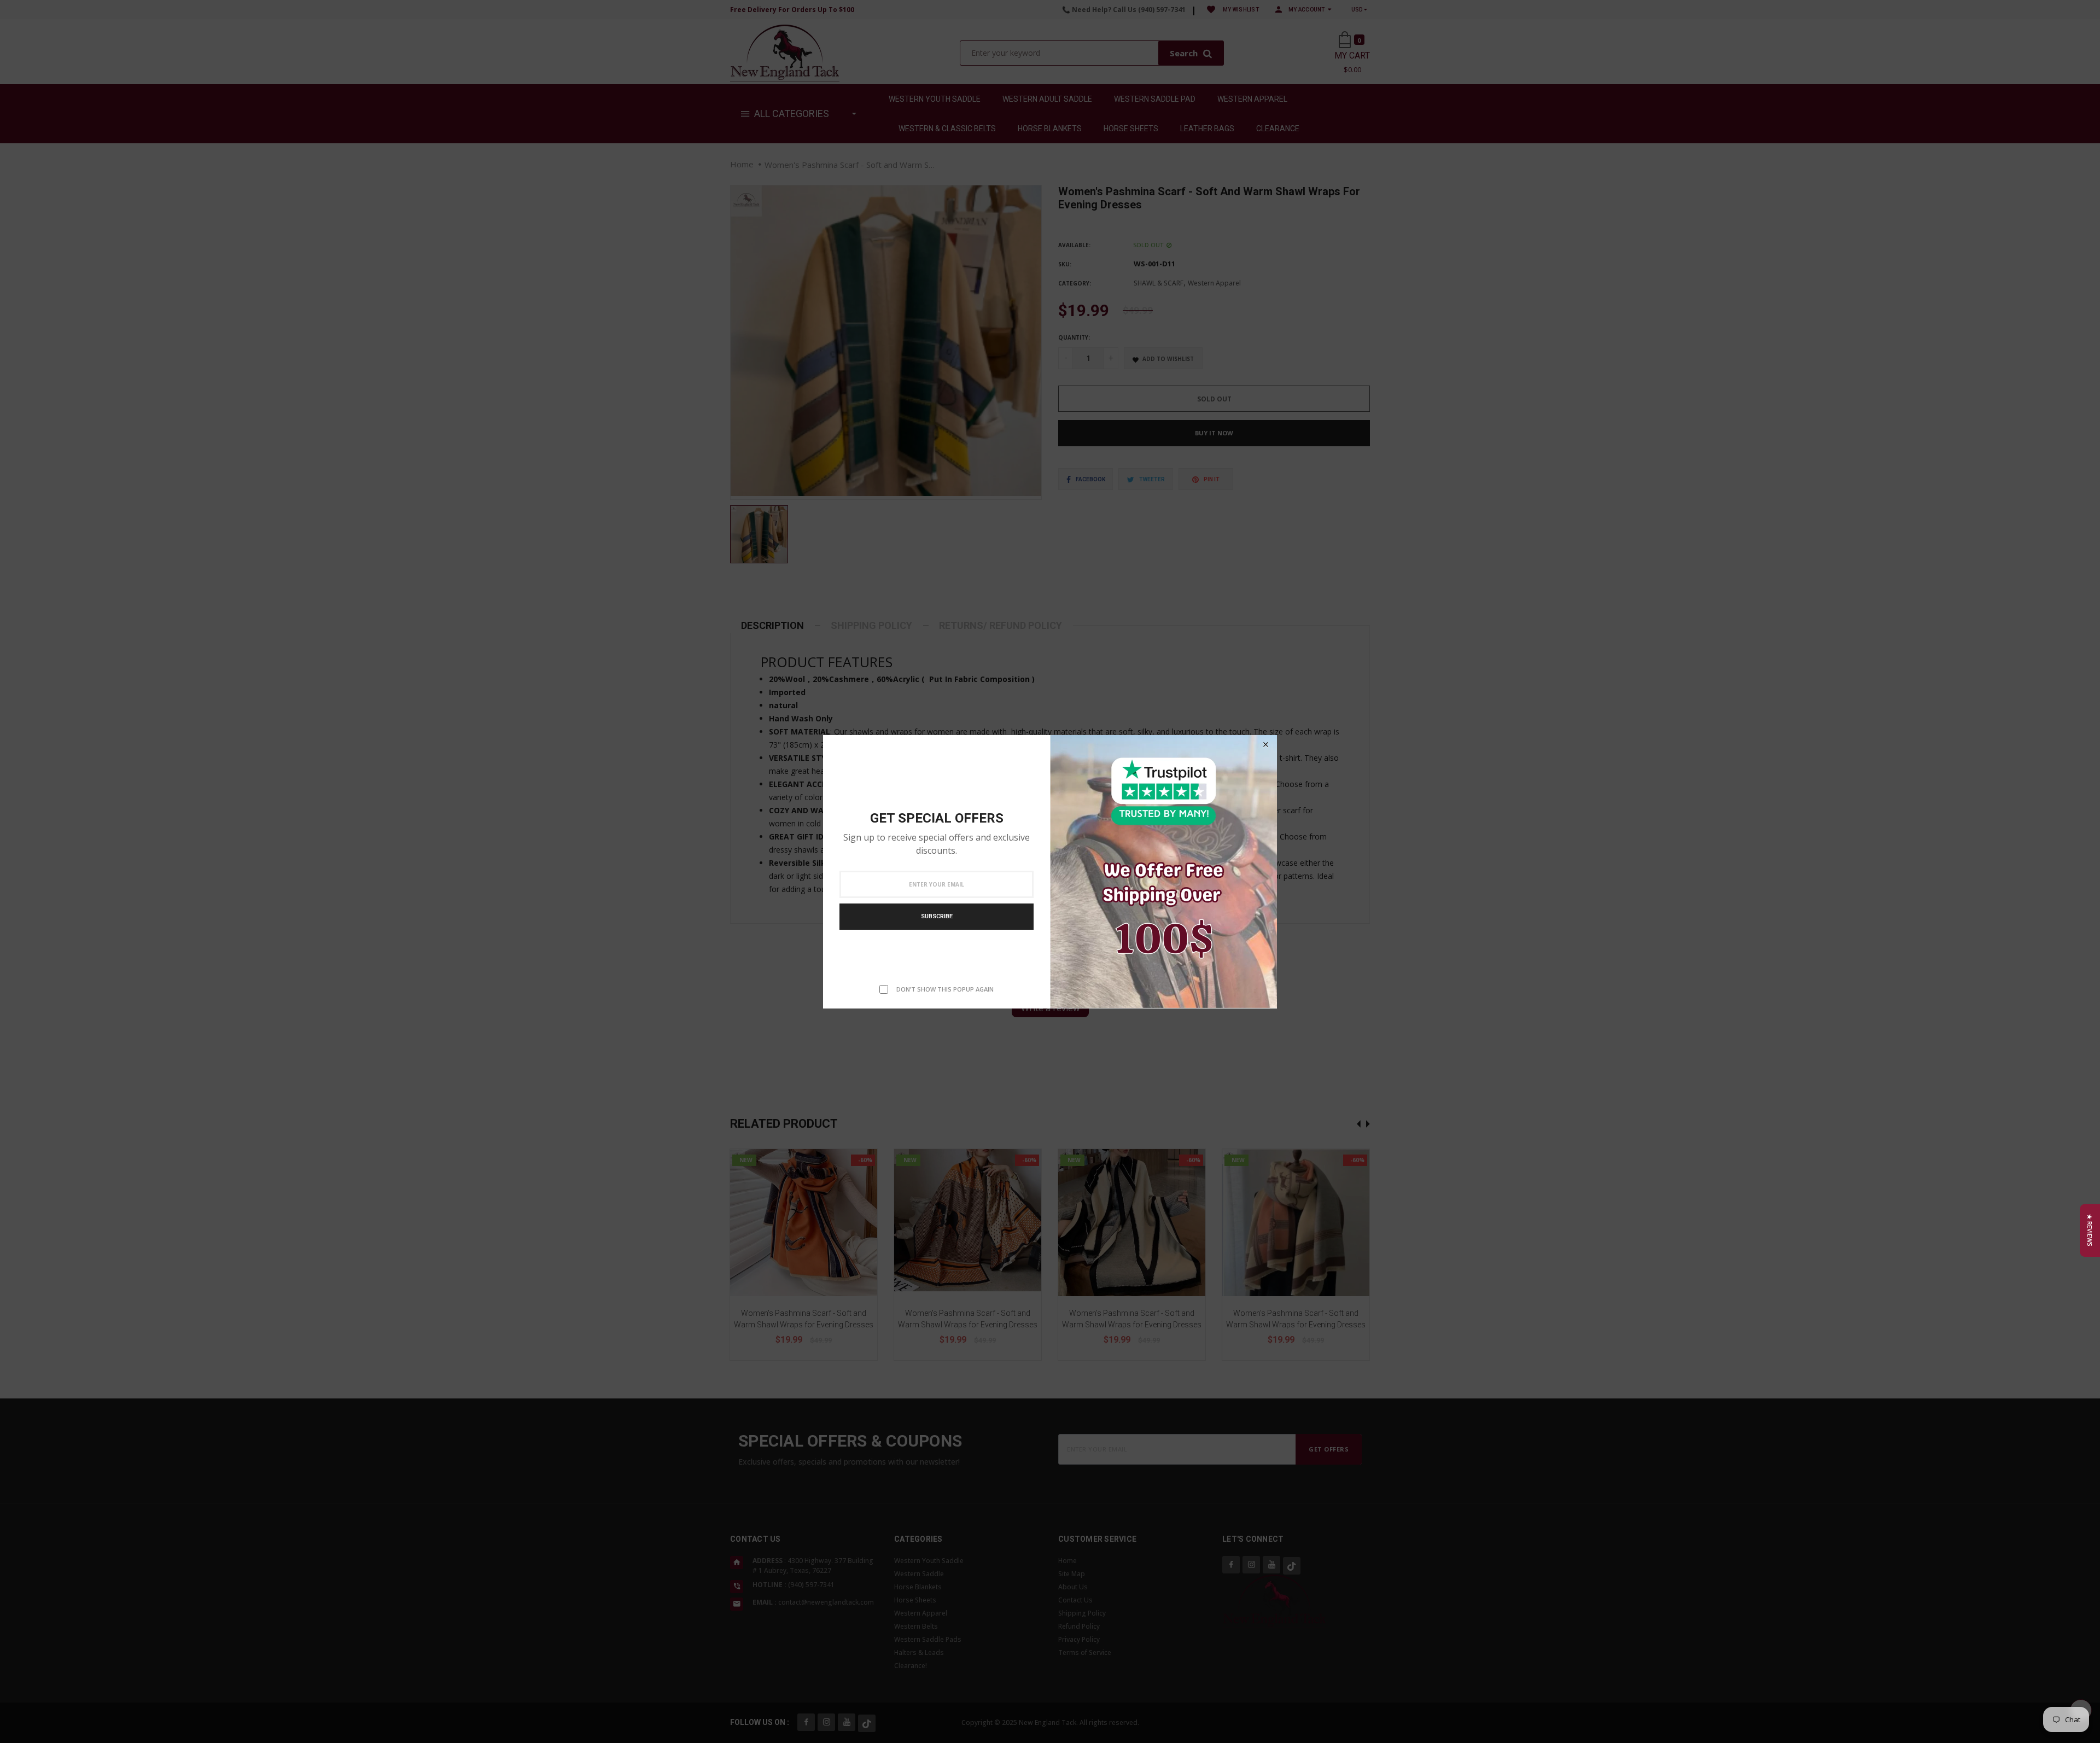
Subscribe (937, 916)
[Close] (1265, 745)
